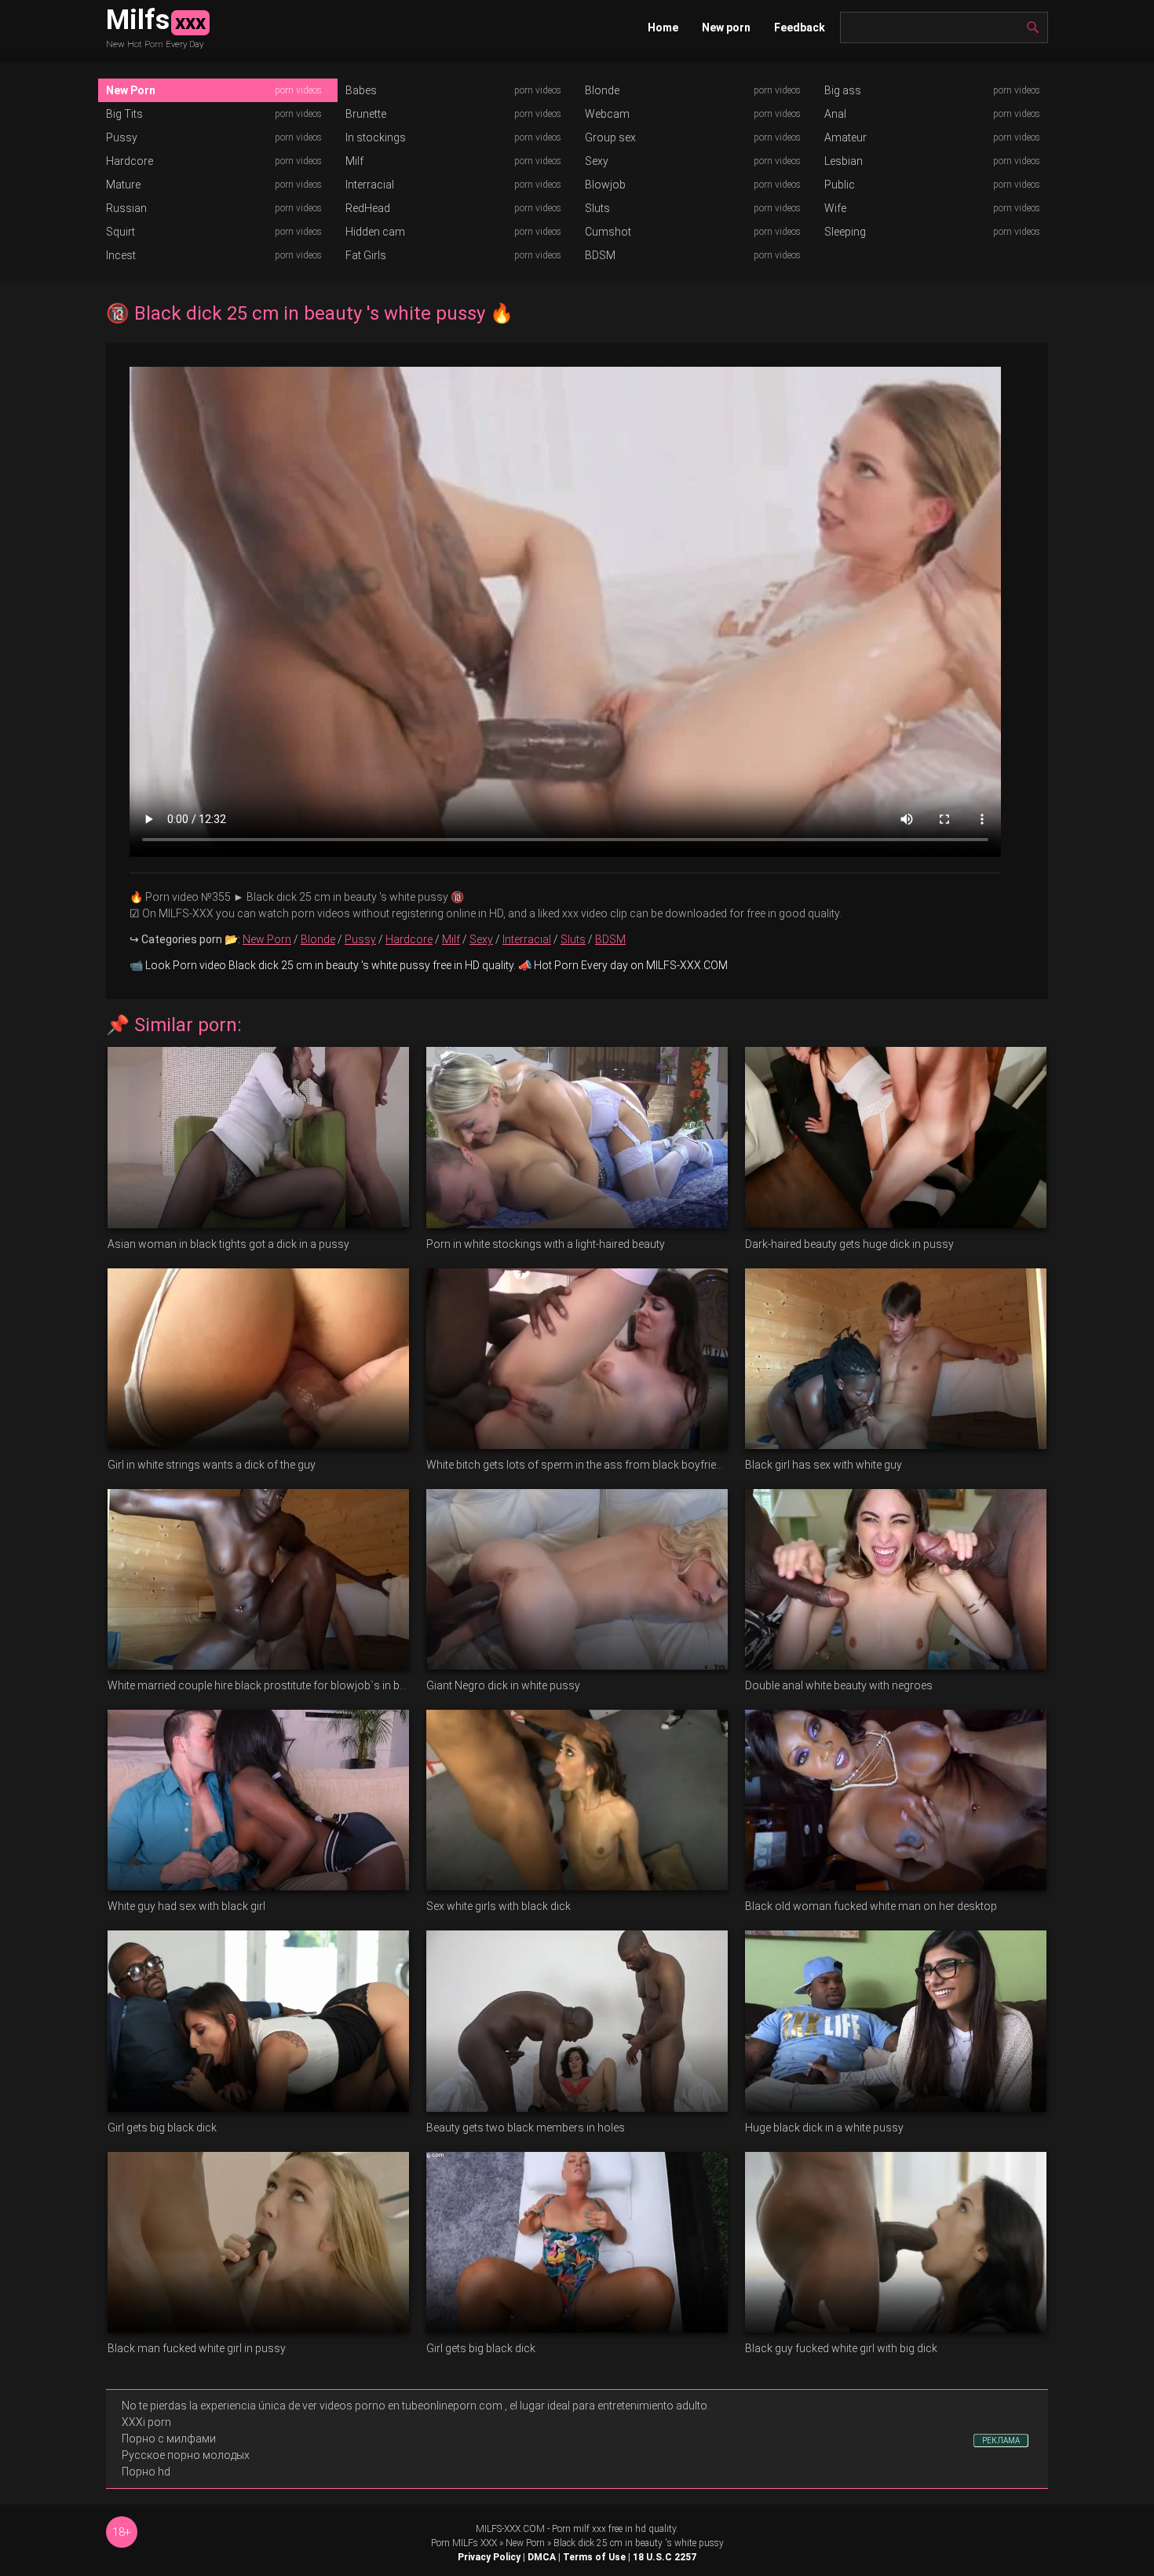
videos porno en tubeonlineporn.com (411, 2406)
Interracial (370, 185)
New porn (726, 27)
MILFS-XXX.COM (510, 2529)
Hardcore (130, 161)
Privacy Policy (489, 2557)
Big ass (843, 90)
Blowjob (605, 185)
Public (840, 185)
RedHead (368, 208)
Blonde (602, 90)
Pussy (122, 137)
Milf (354, 161)
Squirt (121, 232)
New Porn (131, 90)
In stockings (376, 137)
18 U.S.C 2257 (665, 2557)
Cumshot (608, 232)
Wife (835, 208)
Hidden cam (375, 232)
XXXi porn (146, 2422)
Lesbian (844, 161)
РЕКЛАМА (1001, 2441)
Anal (835, 114)
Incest (121, 255)
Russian (126, 208)
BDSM (600, 255)
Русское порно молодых (186, 2455)
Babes (361, 90)
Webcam (607, 114)
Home (663, 27)
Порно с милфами (169, 2439)
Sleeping (845, 232)
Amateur (845, 137)
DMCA (542, 2557)
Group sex (610, 137)
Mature (123, 185)
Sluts (597, 208)
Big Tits (124, 114)
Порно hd (146, 2472)
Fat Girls (366, 255)
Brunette (366, 114)
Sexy (597, 161)
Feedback (800, 27)
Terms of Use (594, 2557)
